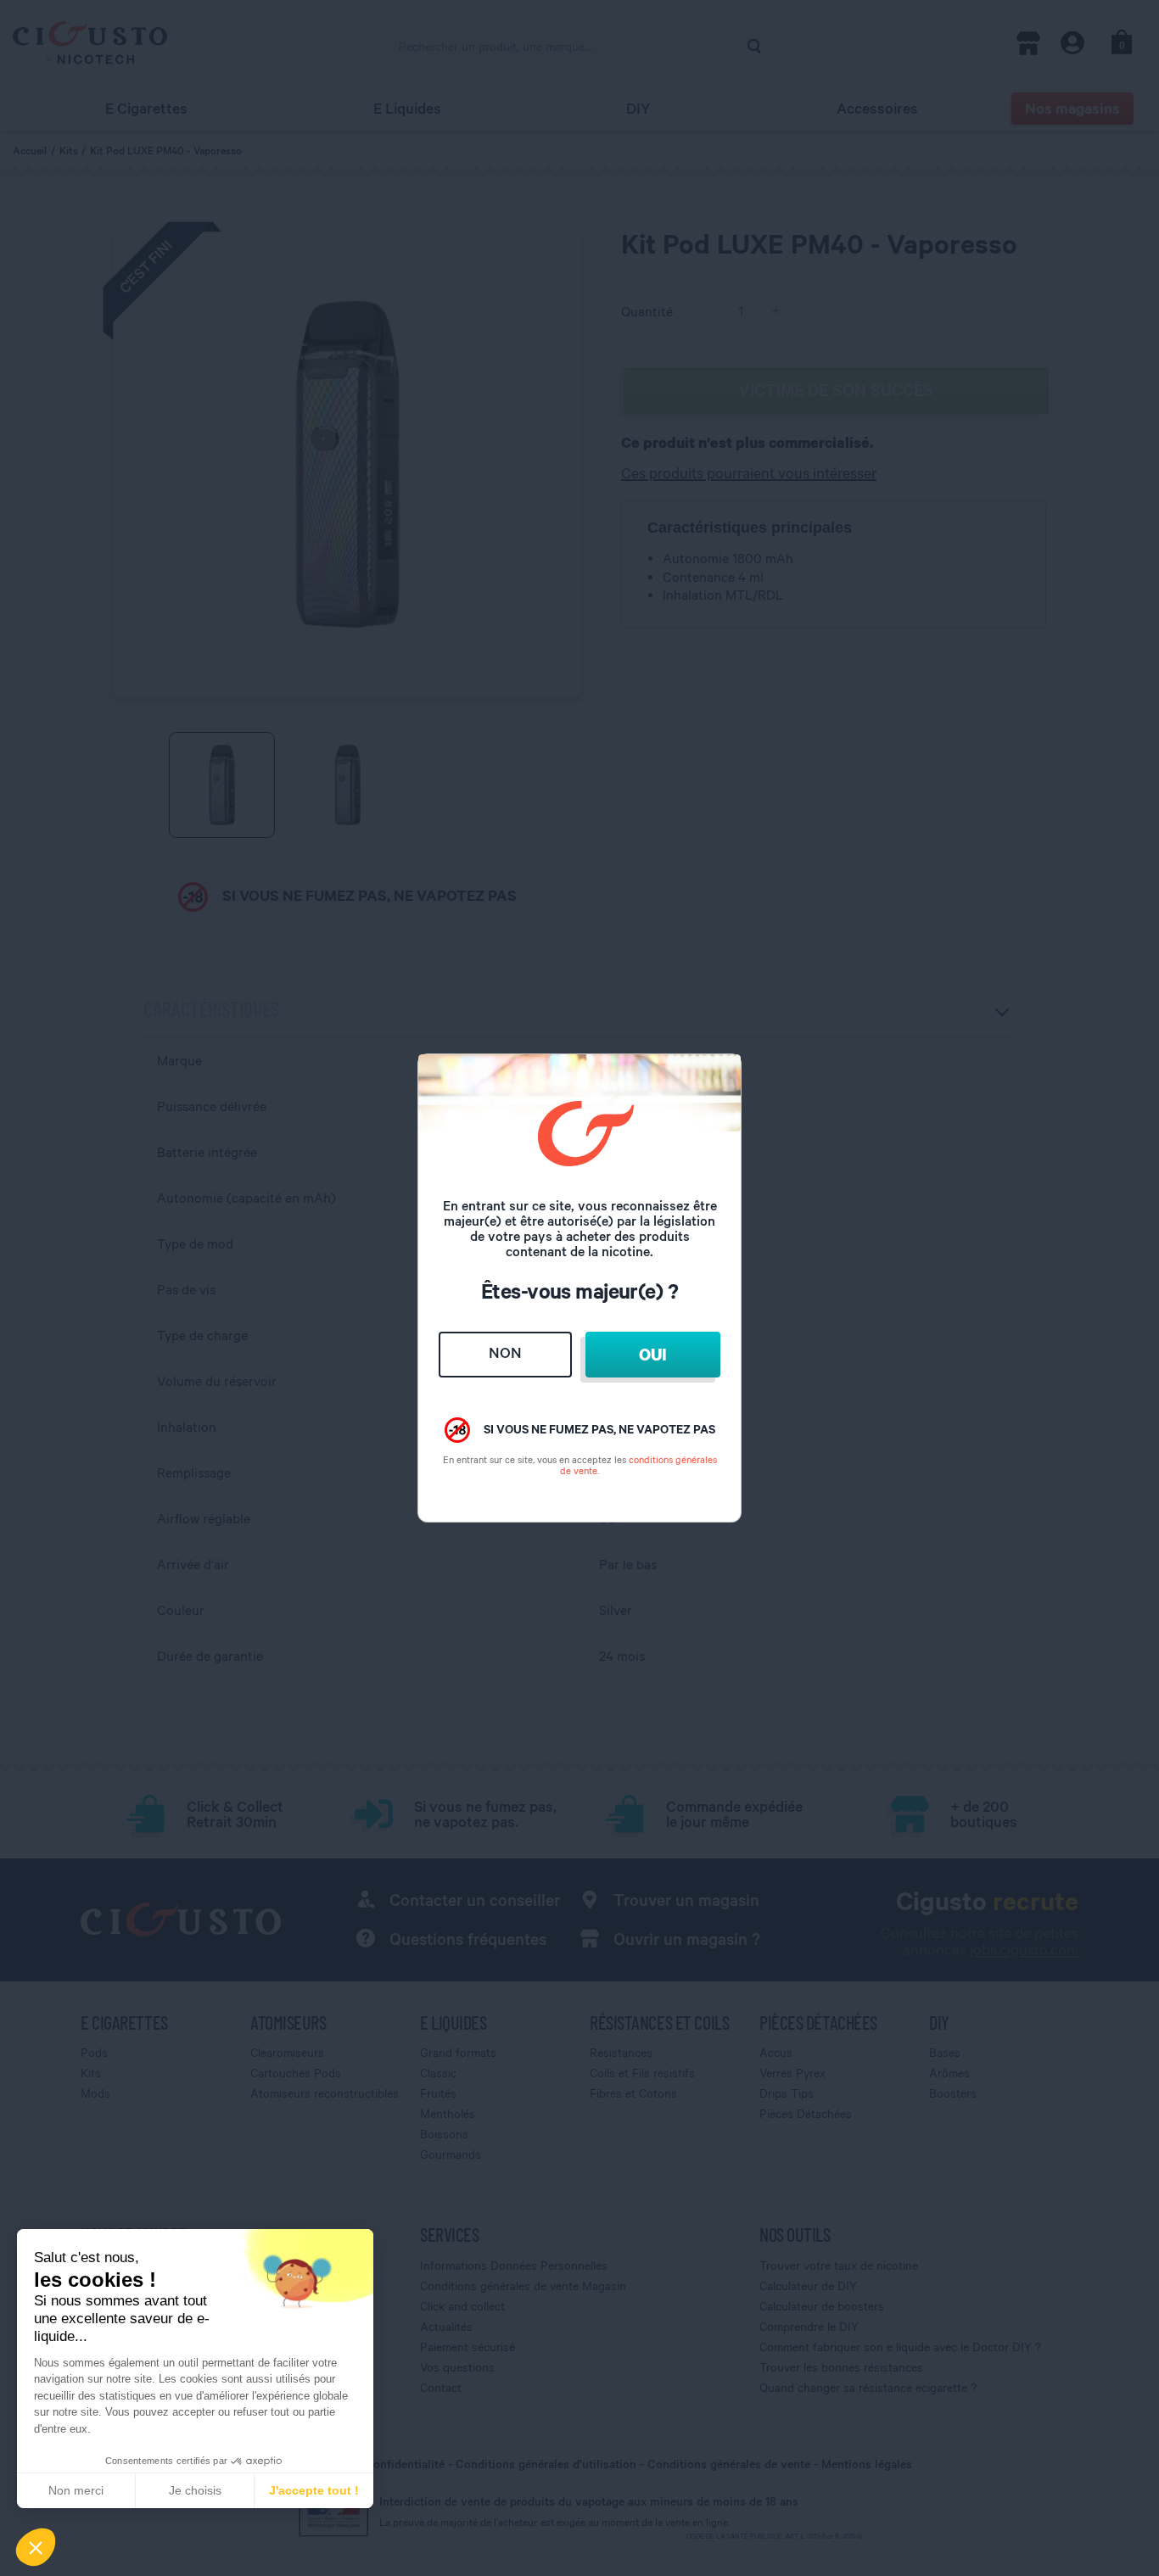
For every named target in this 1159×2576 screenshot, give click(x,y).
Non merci (76, 2490)
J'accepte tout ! (314, 2490)
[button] (36, 2547)
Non (505, 1352)
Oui (652, 1354)
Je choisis (195, 2490)
